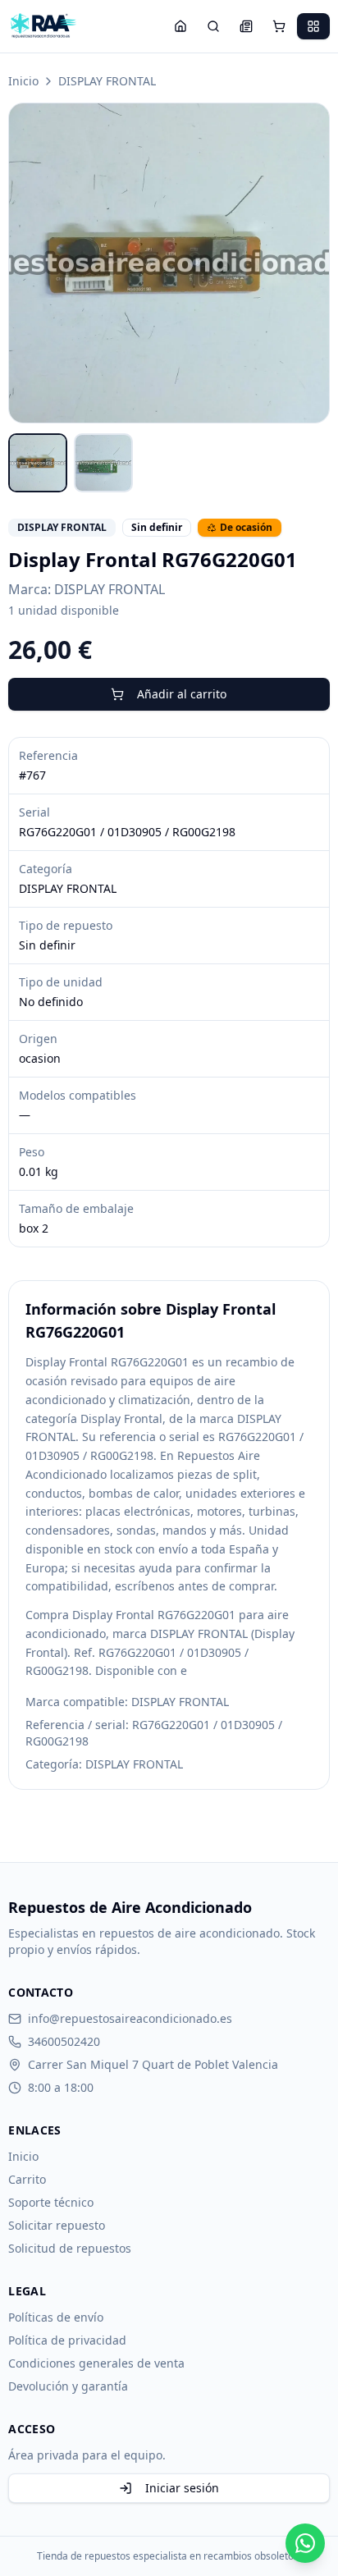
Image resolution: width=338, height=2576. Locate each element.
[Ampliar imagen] (169, 263)
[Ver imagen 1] (38, 463)
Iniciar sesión (182, 2488)
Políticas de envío (56, 2317)
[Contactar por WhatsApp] (305, 2543)
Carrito (27, 2179)
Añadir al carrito (182, 694)
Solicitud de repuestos (70, 2248)
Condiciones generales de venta (96, 2363)
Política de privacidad (67, 2340)
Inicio (23, 81)
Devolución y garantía (68, 2386)
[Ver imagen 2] (103, 463)
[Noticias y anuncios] (246, 26)
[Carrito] (279, 26)
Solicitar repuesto (57, 2225)
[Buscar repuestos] (213, 26)
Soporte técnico (51, 2202)
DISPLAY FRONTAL (107, 81)
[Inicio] (180, 26)
